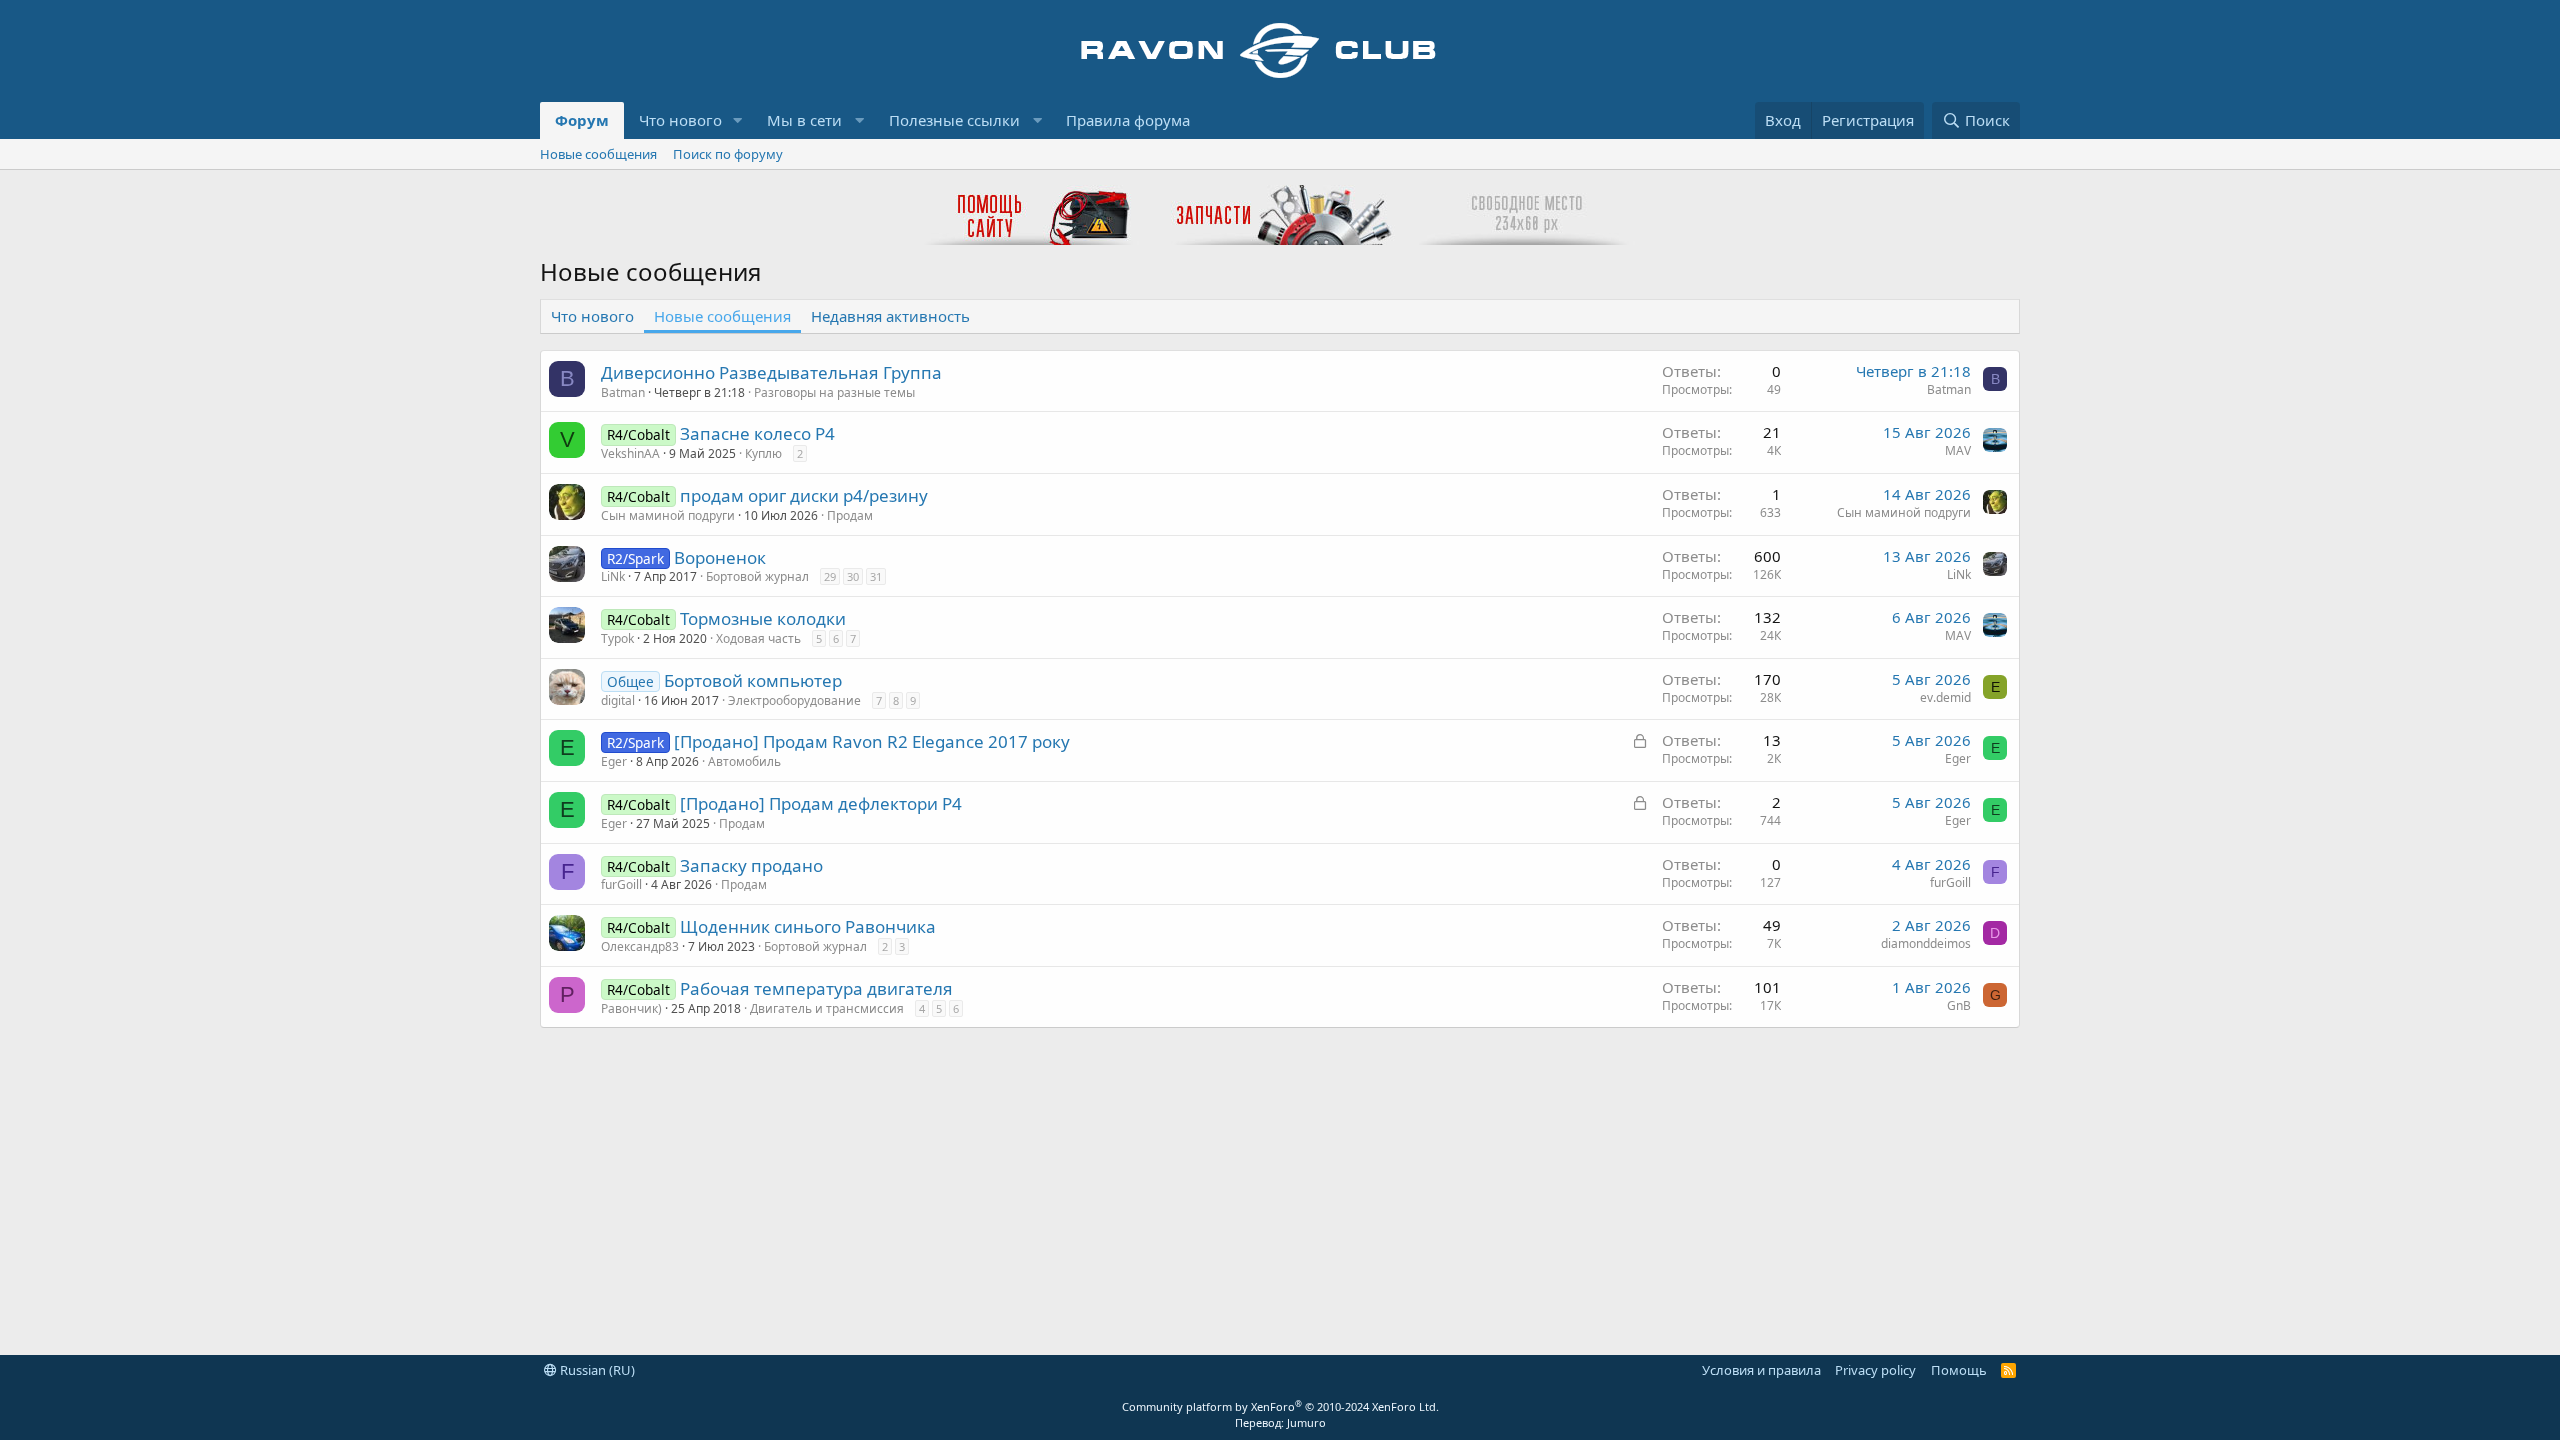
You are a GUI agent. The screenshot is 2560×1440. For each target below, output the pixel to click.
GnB (1959, 1005)
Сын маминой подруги (668, 515)
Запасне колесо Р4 (757, 433)
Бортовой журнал (757, 576)
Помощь (1959, 1370)
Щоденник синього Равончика (808, 926)
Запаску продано (751, 865)
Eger (614, 761)
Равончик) (631, 1008)
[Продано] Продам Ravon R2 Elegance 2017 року (872, 741)
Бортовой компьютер (753, 680)
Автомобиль (744, 761)
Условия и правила (1761, 1370)
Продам (850, 515)
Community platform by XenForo (1280, 1406)
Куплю (763, 453)
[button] (738, 120)
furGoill (621, 884)
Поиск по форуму (728, 154)
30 (853, 576)
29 (830, 576)
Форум (582, 120)
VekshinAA (630, 453)
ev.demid (1945, 697)
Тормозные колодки (763, 618)
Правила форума (1128, 120)
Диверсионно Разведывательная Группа (771, 372)
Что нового (680, 120)
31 (876, 576)
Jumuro (1306, 1422)
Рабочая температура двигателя (816, 988)
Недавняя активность (890, 316)
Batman (623, 392)
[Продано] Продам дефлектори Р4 (821, 803)
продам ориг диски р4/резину (804, 495)
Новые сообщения (598, 154)
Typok (617, 638)
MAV (1958, 450)
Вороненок (720, 557)
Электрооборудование (794, 700)
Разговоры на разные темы (834, 392)
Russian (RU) (596, 1370)
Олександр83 (640, 946)
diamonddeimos (1926, 943)
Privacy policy (1875, 1370)
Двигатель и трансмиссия (827, 1008)
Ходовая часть (758, 638)
